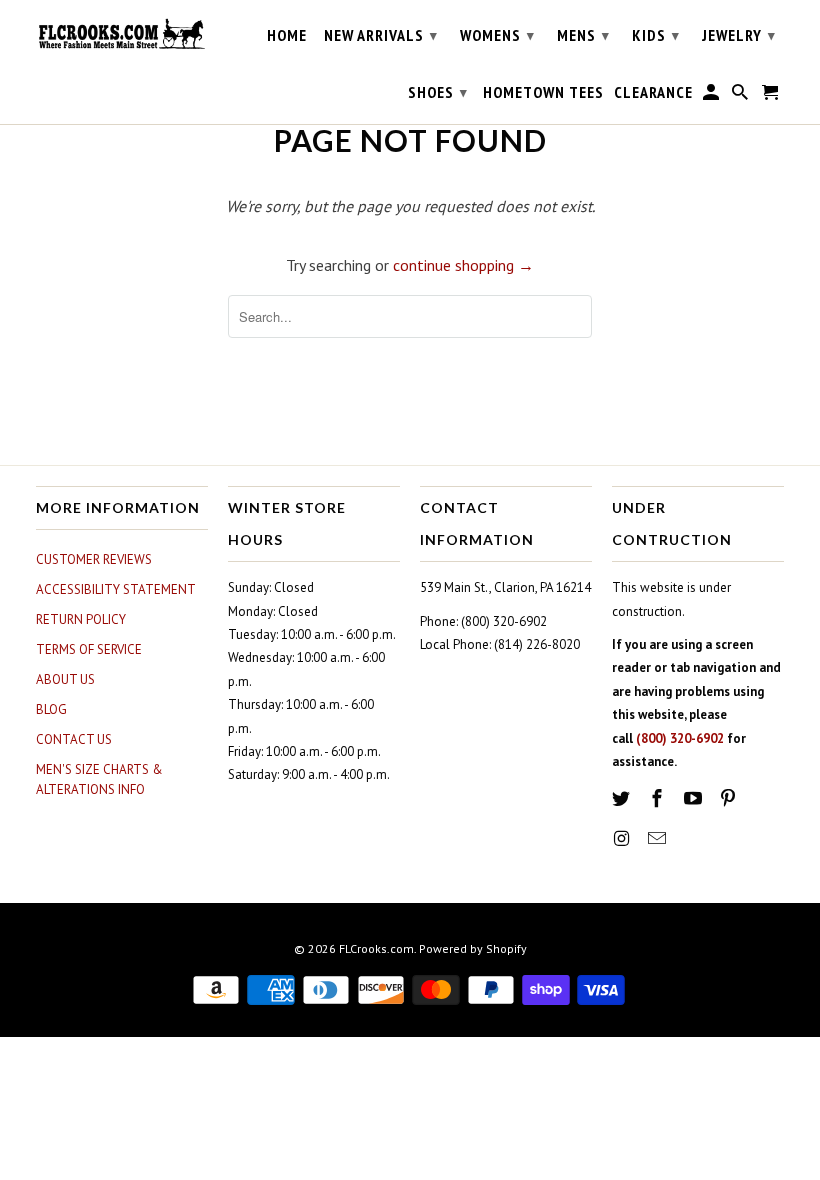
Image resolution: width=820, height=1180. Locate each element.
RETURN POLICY (81, 619)
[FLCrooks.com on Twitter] (623, 798)
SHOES (438, 92)
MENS (583, 35)
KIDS (656, 35)
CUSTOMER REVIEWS (94, 559)
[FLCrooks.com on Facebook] (659, 798)
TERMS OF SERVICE (89, 649)
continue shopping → (463, 265)
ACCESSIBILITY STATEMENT (116, 589)
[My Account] (712, 96)
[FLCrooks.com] (122, 34)
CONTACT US (74, 739)
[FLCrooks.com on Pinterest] (730, 798)
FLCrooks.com (376, 948)
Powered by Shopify (473, 948)
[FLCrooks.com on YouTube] (695, 798)
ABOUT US (65, 679)
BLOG (51, 709)
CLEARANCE (653, 92)
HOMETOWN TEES (543, 92)
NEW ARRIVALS (381, 35)
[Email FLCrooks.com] (659, 838)
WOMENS (497, 35)
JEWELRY (739, 35)
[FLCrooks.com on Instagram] (623, 838)
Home (287, 35)
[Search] (741, 96)
